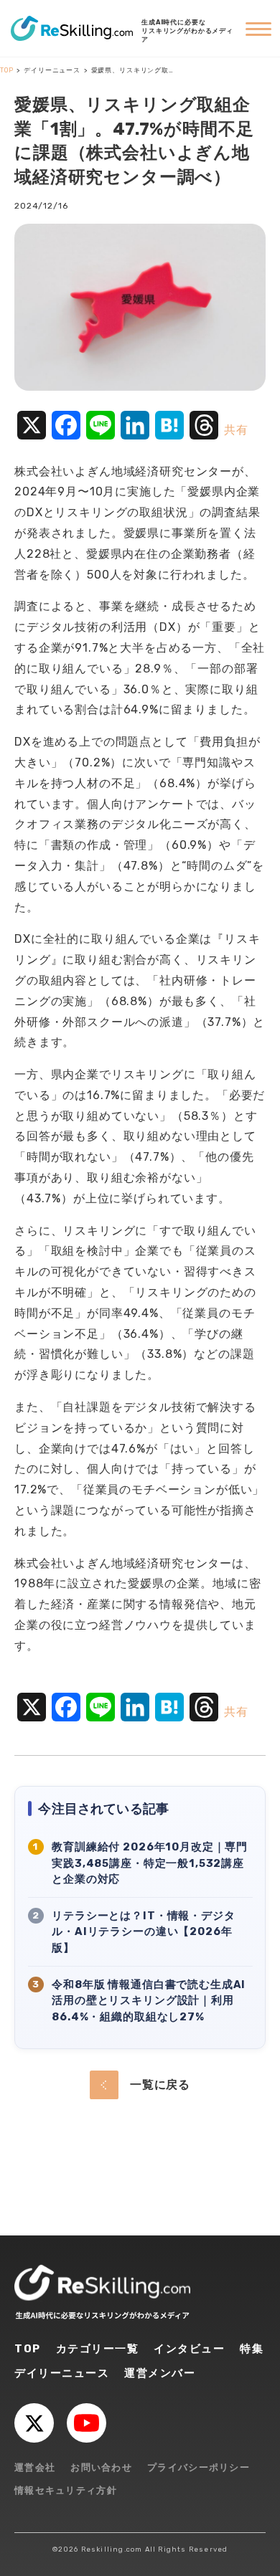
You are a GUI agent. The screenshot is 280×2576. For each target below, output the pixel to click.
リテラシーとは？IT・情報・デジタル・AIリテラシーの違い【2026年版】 (143, 1932)
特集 (252, 2349)
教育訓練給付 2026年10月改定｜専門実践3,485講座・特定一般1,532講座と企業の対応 (150, 1863)
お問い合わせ (101, 2467)
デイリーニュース (62, 2373)
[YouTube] (87, 2423)
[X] (34, 2423)
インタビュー (189, 2349)
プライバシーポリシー (199, 2467)
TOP (28, 2349)
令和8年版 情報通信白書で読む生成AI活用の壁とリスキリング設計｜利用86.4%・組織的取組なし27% (149, 2001)
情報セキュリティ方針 (66, 2490)
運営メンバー (160, 2373)
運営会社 (35, 2467)
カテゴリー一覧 (98, 2349)
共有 (236, 430)
